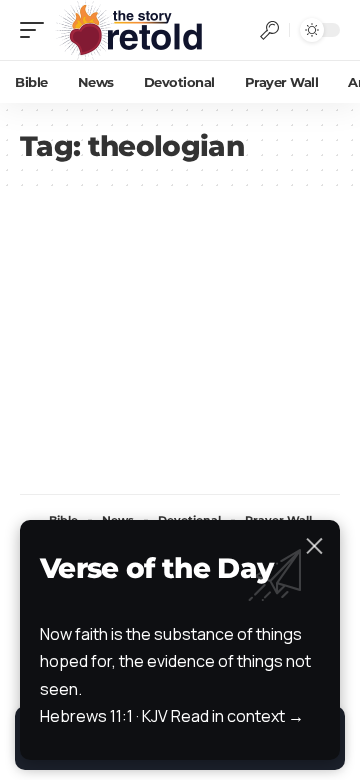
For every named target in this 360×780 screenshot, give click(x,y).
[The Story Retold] (134, 30)
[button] (37, 30)
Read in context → (237, 716)
